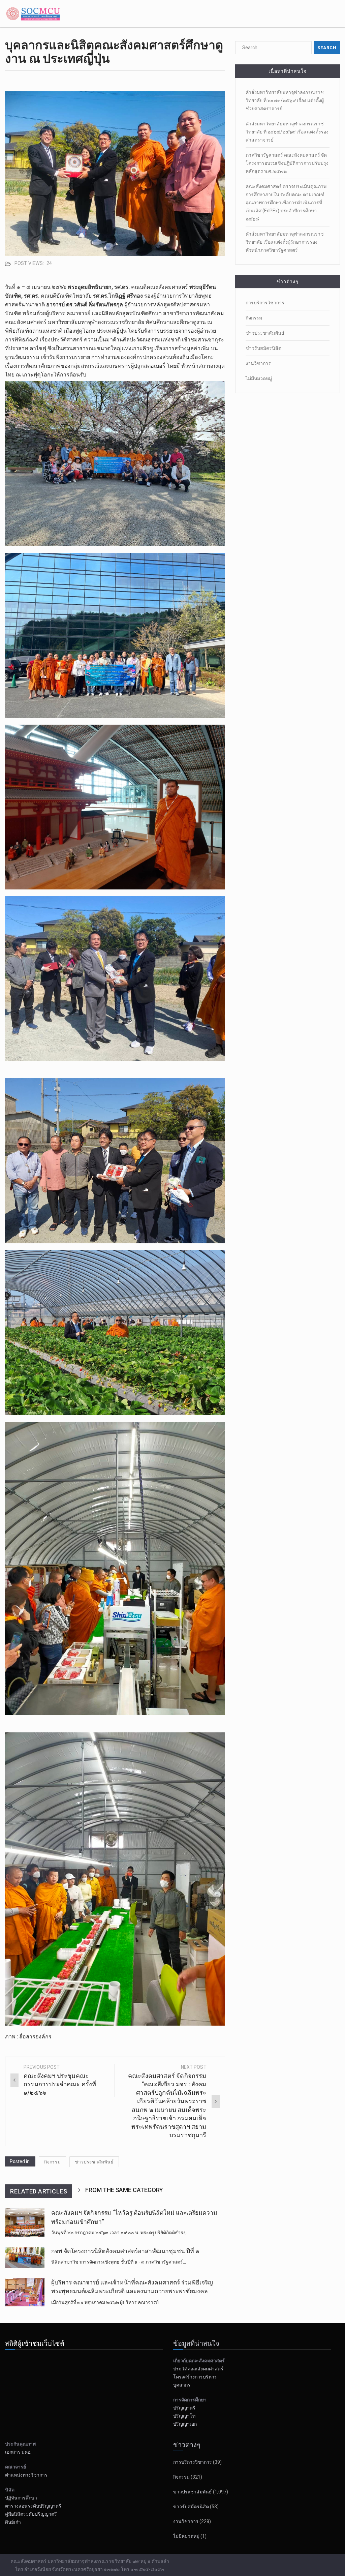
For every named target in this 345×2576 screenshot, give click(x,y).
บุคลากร (182, 2385)
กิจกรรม (52, 2162)
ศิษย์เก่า (13, 2522)
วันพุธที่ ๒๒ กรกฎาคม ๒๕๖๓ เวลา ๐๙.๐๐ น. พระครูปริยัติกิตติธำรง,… (120, 2233)
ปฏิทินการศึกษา (21, 2498)
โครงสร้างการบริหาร (195, 2377)
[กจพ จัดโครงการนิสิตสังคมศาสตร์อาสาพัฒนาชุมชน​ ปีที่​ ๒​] (25, 2257)
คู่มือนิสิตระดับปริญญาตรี (31, 2514)
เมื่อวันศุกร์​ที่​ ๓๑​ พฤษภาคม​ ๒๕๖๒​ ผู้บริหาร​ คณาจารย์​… (106, 2302)
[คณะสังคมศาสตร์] (34, 13)
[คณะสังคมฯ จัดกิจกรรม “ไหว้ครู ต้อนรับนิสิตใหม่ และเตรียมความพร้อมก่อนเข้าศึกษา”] (25, 2222)
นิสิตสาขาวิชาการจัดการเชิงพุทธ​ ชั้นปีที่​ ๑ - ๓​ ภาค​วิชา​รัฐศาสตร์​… (119, 2262)
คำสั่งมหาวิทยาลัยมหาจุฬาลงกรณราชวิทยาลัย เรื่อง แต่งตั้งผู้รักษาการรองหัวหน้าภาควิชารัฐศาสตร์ (285, 242)
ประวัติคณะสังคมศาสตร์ (198, 2369)
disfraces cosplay (26, 2072)
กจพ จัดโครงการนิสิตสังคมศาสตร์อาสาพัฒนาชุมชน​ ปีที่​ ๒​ (125, 2251)
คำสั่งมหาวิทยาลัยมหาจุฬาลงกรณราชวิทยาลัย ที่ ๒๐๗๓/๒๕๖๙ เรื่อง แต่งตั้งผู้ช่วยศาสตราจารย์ (285, 100)
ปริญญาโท (184, 2416)
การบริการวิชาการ (265, 303)
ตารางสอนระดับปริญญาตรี (33, 2506)
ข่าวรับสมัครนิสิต (263, 348)
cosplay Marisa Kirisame (34, 2063)
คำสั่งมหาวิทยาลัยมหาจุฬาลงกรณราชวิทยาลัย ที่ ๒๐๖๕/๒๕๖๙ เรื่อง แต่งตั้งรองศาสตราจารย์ (287, 132)
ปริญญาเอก (186, 2424)
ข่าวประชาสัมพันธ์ (94, 2162)
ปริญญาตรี (184, 2408)
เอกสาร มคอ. (18, 2452)
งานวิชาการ (258, 363)
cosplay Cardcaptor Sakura (36, 2054)
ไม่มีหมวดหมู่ (259, 378)
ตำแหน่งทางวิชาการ (26, 2475)
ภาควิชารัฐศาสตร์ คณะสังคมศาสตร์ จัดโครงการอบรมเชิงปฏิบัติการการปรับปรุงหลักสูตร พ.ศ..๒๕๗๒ (287, 163)
